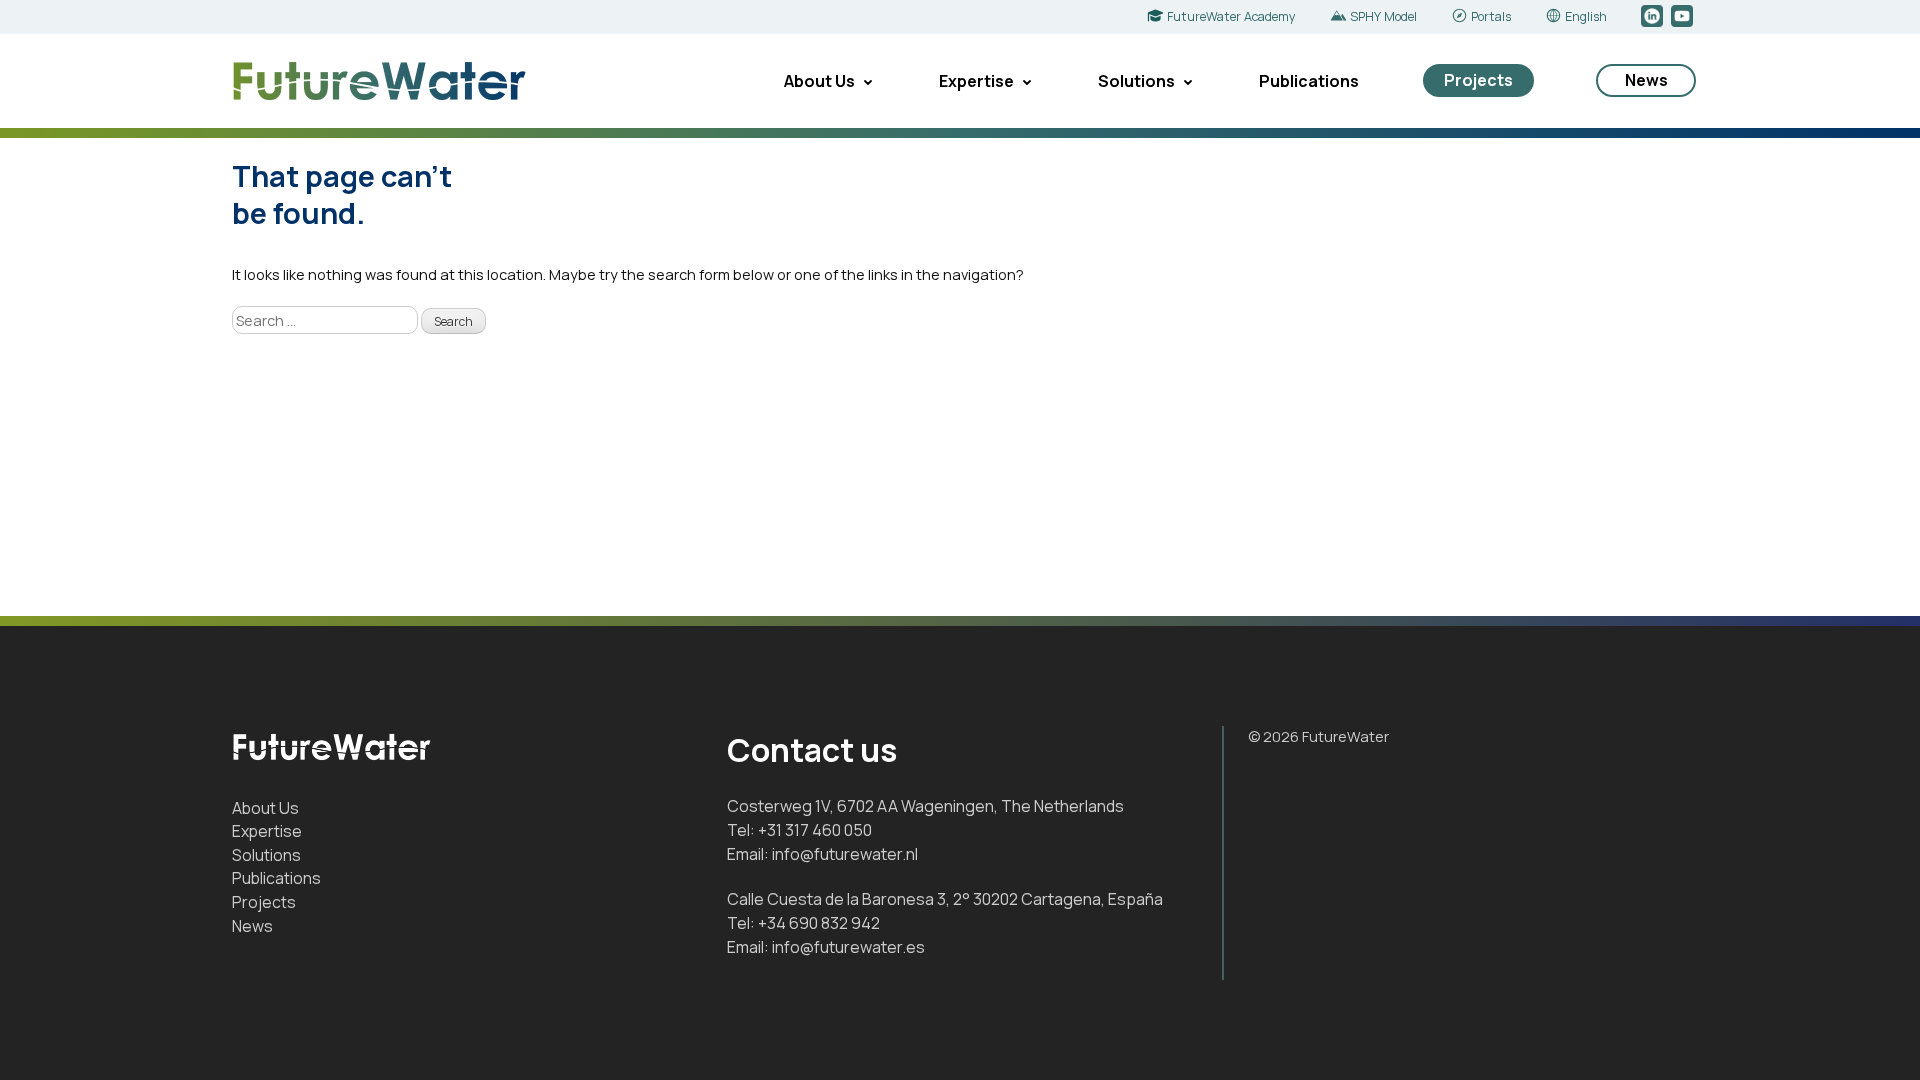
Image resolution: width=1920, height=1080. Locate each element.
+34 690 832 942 (819, 923)
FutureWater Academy (1231, 16)
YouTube (1683, 17)
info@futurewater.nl (845, 854)
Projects (1478, 80)
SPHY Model (1383, 16)
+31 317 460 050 (815, 830)
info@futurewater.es (848, 947)
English (1586, 16)
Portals (1491, 16)
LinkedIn (1653, 17)
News (1646, 80)
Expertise (976, 81)
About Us (819, 81)
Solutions (1136, 81)
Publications (1309, 81)
